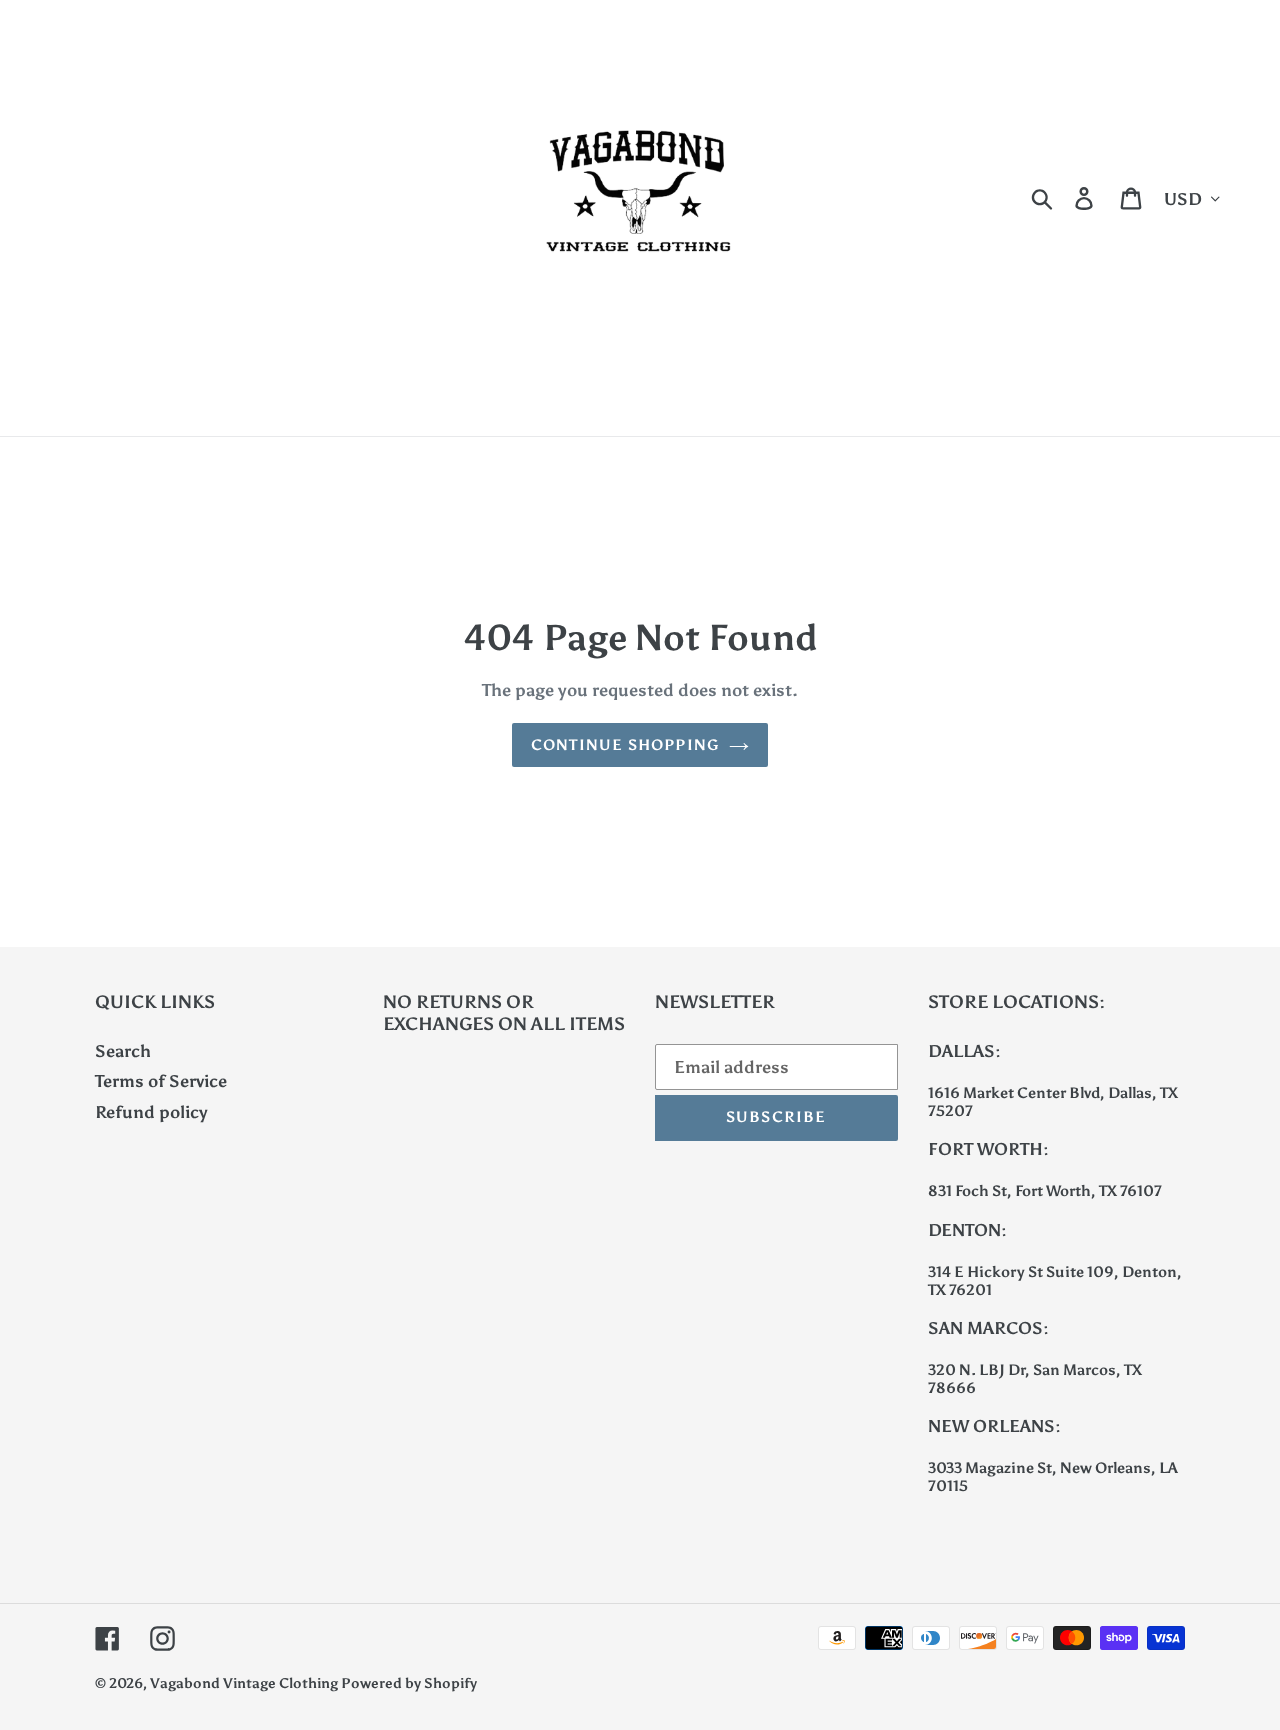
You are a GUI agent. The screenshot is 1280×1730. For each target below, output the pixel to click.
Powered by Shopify (409, 1683)
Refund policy (151, 1112)
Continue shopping (625, 745)
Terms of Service (161, 1081)
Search (123, 1051)
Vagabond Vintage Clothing (245, 1683)
